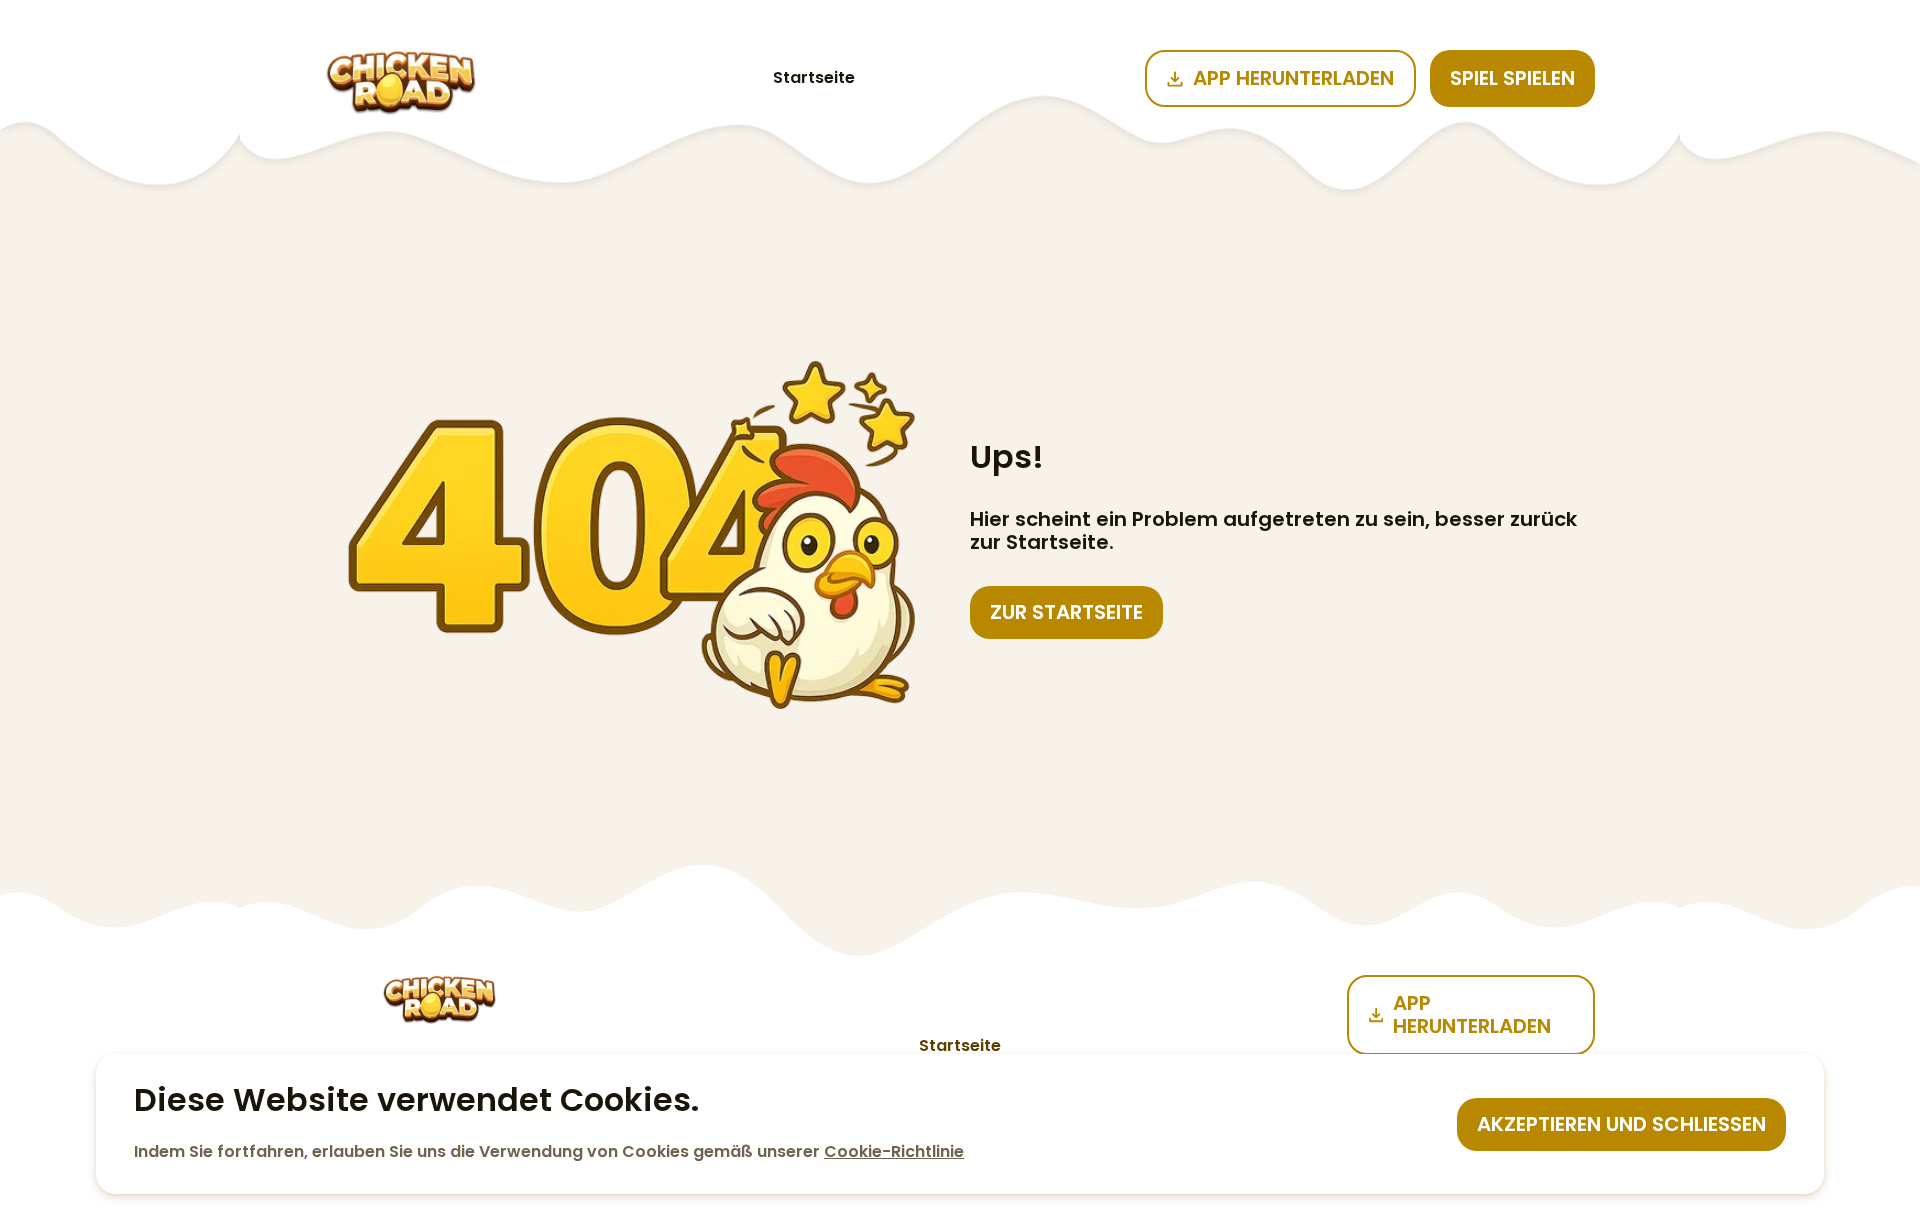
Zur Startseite (1066, 612)
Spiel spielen (1512, 78)
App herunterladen (1293, 78)
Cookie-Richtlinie (894, 1151)
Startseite (814, 77)
